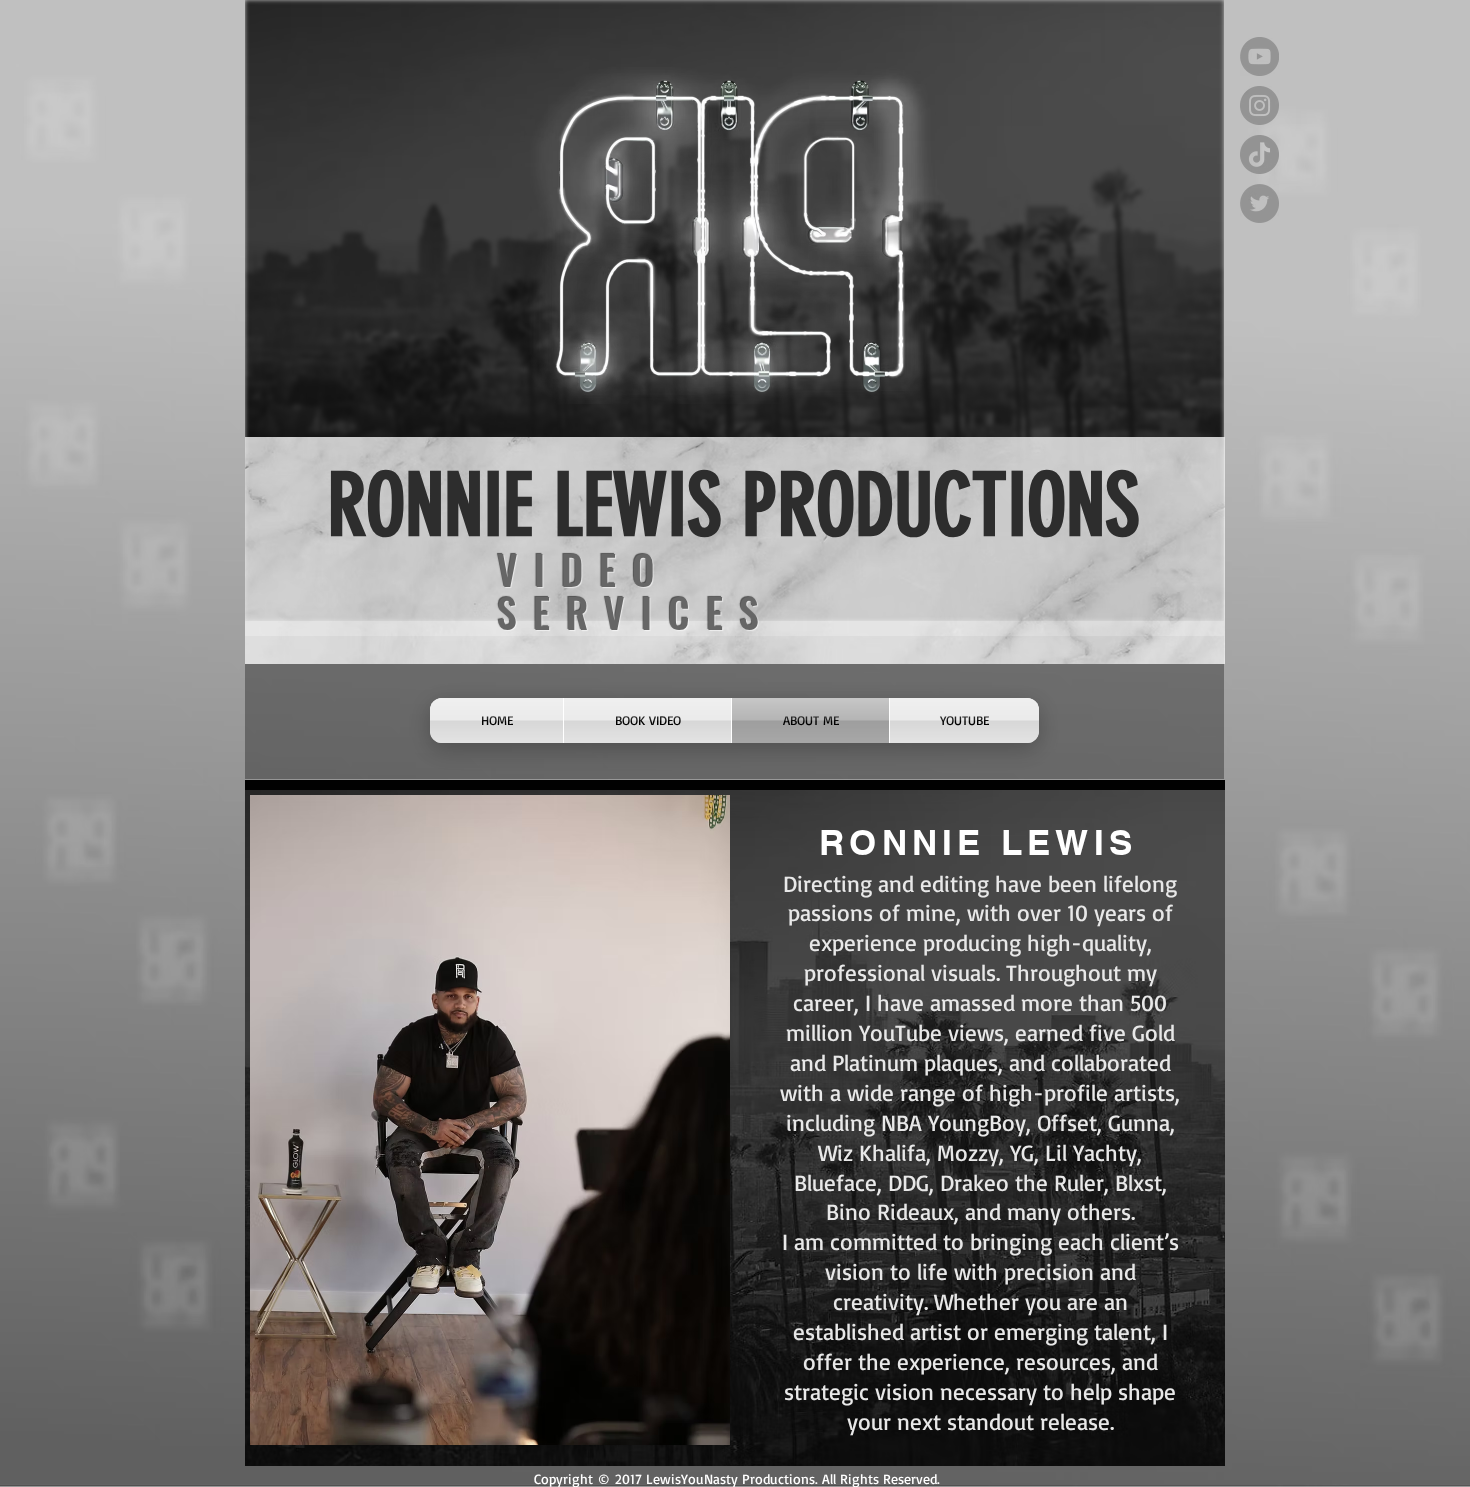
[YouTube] (1259, 56)
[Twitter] (1259, 203)
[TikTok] (1259, 154)
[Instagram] (1259, 105)
